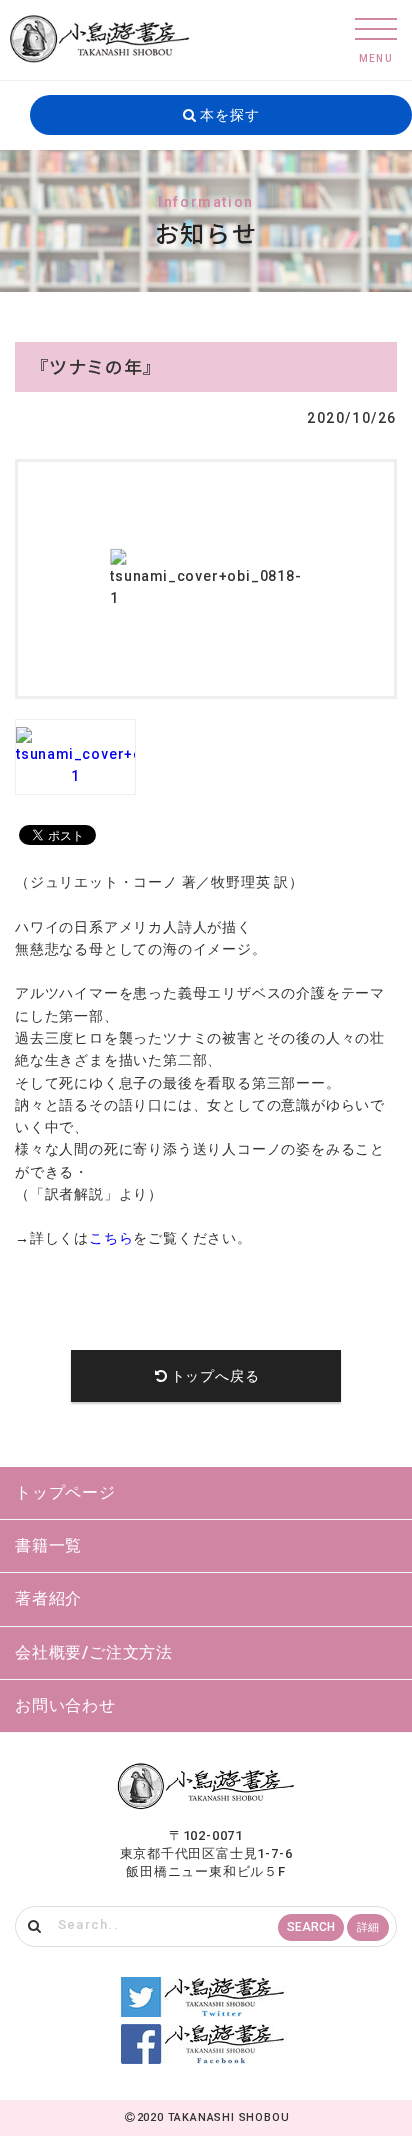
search (311, 1927)
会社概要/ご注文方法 (94, 1652)
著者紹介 (48, 1598)
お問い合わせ (65, 1705)
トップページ (65, 1492)
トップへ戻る (215, 1376)
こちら (111, 1238)
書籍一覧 (48, 1545)
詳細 (368, 1927)
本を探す (227, 115)
